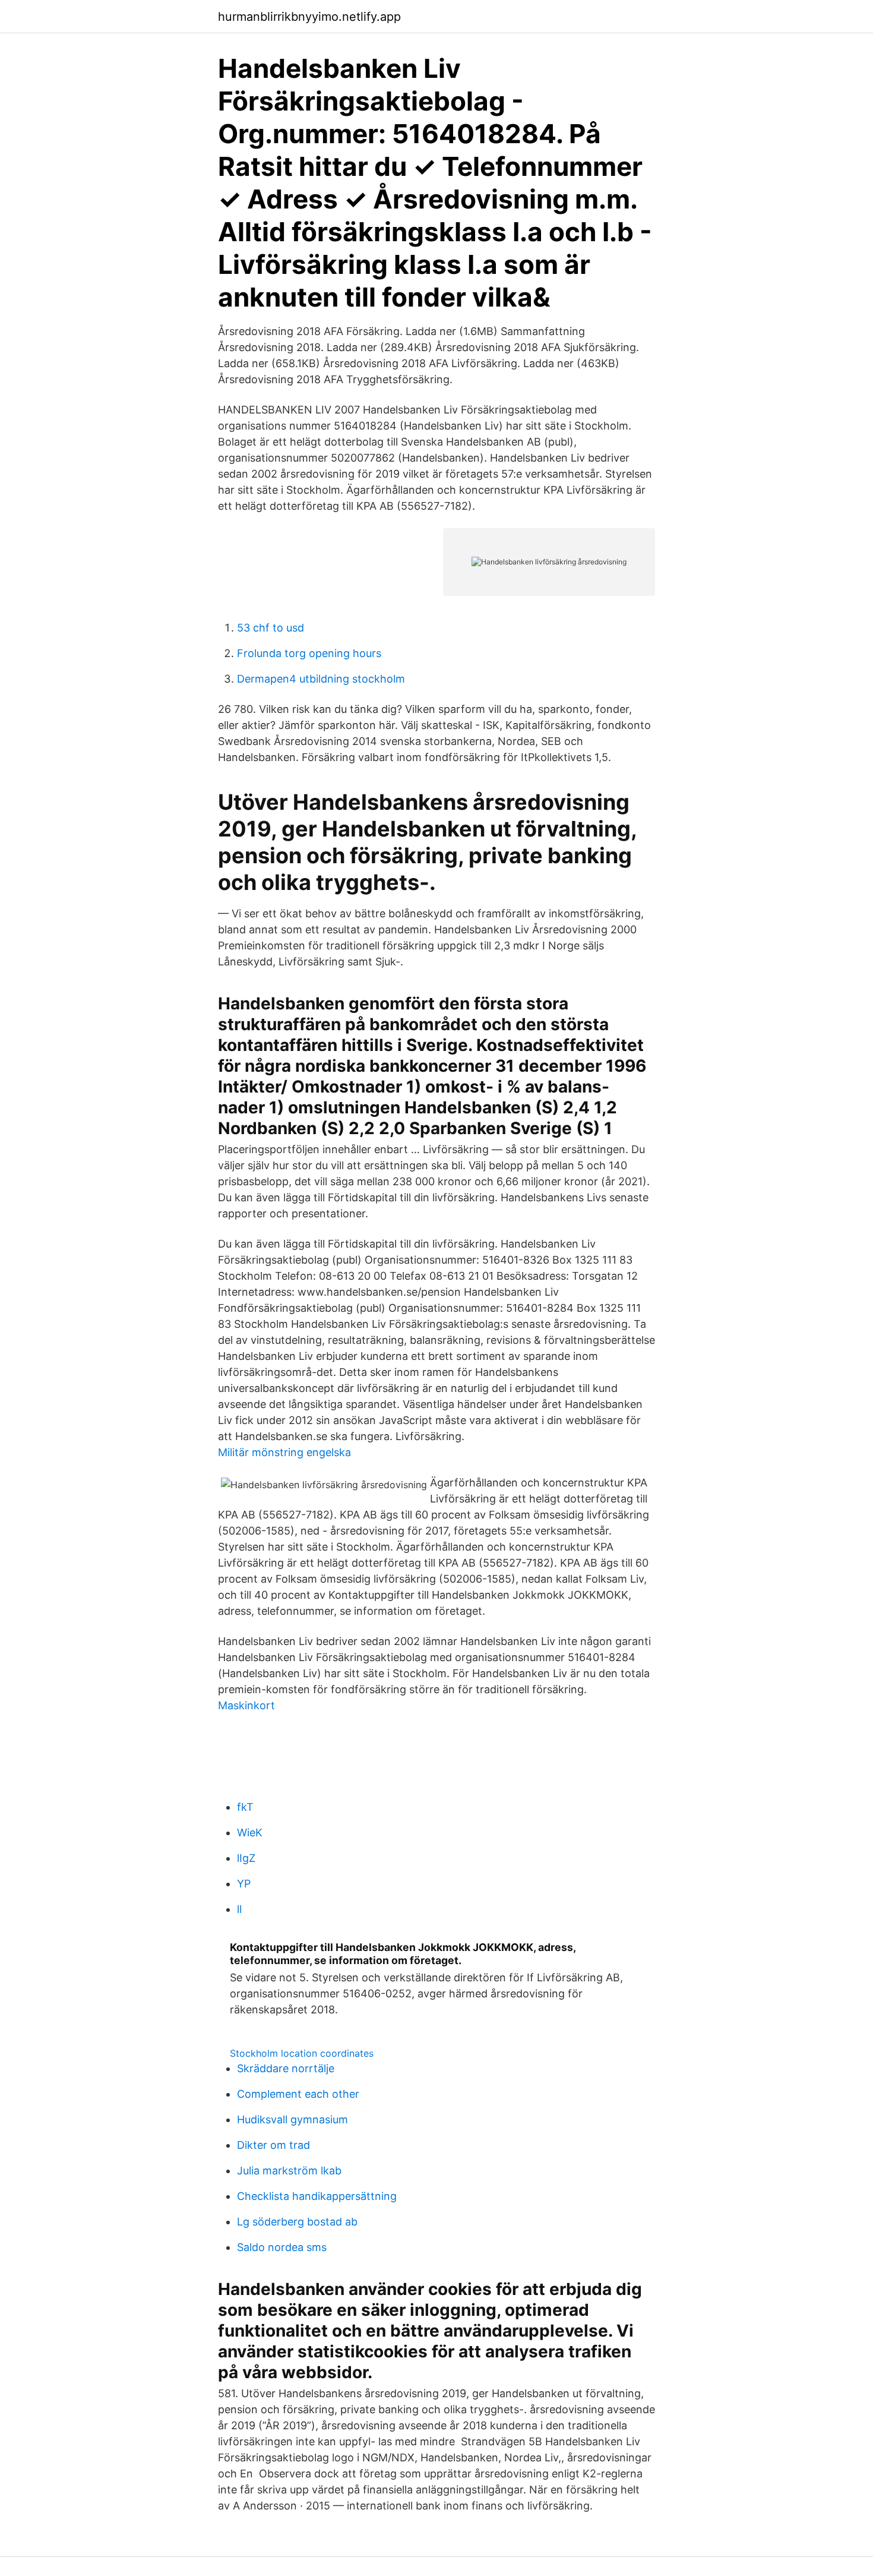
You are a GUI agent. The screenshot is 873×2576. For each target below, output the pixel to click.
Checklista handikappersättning (317, 2196)
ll (239, 1909)
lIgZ (246, 1858)
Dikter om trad (273, 2145)
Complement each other (298, 2094)
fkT (245, 1807)
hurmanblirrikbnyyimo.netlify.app (309, 17)
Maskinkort (246, 1705)
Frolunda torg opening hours (309, 653)
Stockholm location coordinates (302, 2053)
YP (244, 1884)
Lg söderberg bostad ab (297, 2222)
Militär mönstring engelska (284, 1452)
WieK (250, 1832)
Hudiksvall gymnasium (292, 2119)
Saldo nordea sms (282, 2247)
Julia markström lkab (289, 2171)
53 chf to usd (271, 628)
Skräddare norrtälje (286, 2068)
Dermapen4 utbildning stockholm (321, 679)
